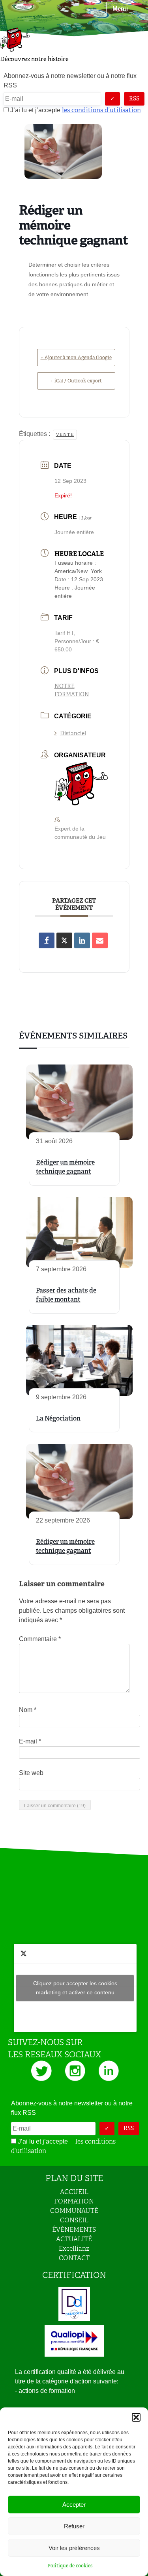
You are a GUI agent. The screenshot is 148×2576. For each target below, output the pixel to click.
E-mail (30, 1741)
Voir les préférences (74, 2548)
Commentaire (40, 1639)
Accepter (74, 2505)
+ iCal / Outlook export (76, 381)
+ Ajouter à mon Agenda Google (76, 358)
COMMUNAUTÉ (74, 2211)
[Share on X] (64, 940)
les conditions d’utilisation (101, 110)
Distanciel (73, 733)
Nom (28, 1710)
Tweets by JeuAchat (75, 1988)
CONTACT (74, 2258)
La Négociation (58, 1418)
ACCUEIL (74, 2192)
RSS (134, 98)
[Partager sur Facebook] (47, 940)
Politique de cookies (70, 2566)
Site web (31, 1773)
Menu (120, 8)
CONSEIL (74, 2220)
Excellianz (74, 2249)
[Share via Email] (100, 940)
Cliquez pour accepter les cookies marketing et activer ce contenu (75, 1988)
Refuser (74, 2526)
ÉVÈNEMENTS (74, 2230)
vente (65, 434)
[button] (136, 2417)
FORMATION (74, 2201)
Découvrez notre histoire (34, 59)
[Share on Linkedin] (82, 940)
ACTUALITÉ (74, 2239)
